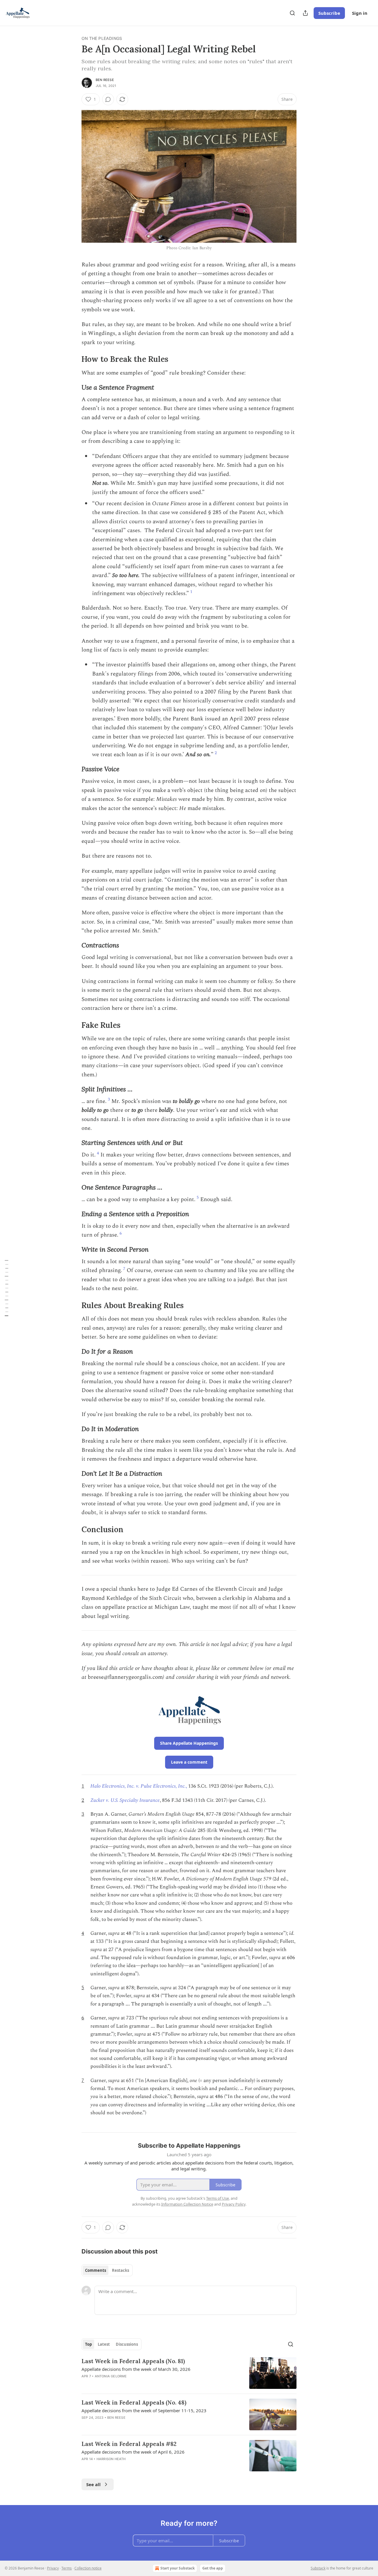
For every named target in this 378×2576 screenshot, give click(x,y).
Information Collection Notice (187, 2204)
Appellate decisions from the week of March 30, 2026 (136, 2369)
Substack (318, 2568)
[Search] (292, 13)
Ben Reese (105, 80)
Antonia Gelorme (111, 2376)
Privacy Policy (234, 2204)
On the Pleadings (102, 38)
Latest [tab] (104, 2344)
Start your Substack (177, 2568)
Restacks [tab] (120, 2270)
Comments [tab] (96, 2270)
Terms (67, 2568)
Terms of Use (217, 2198)
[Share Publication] (305, 13)
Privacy (53, 2568)
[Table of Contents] (6, 1288)
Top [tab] (88, 2344)
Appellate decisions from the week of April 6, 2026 (133, 2452)
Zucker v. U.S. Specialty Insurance (125, 1800)
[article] (189, 2373)
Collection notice (88, 2568)
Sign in (360, 13)
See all (93, 2484)
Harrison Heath (111, 2459)
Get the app (213, 2568)
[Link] (73, 359)
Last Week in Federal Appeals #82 (129, 2444)
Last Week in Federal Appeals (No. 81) (133, 2361)
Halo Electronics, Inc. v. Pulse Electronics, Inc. (138, 1786)
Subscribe (329, 13)
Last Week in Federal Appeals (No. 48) (134, 2402)
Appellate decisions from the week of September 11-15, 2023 (144, 2410)
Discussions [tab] (127, 2344)
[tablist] (107, 2270)
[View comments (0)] (108, 99)
